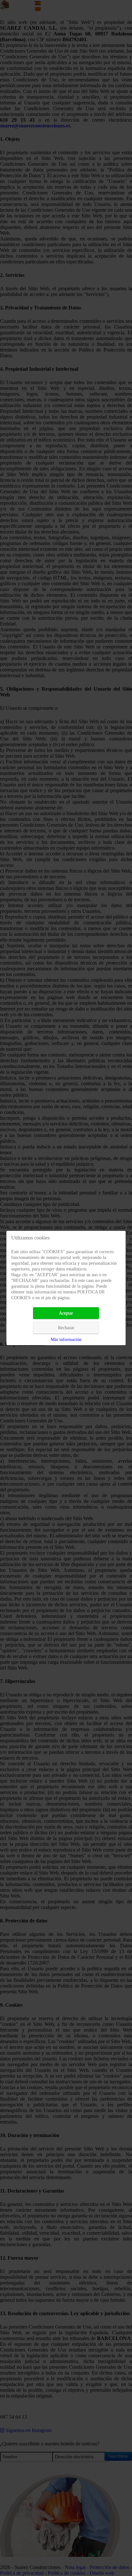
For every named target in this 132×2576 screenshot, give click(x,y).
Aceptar (66, 1313)
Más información (66, 1340)
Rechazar (66, 1328)
